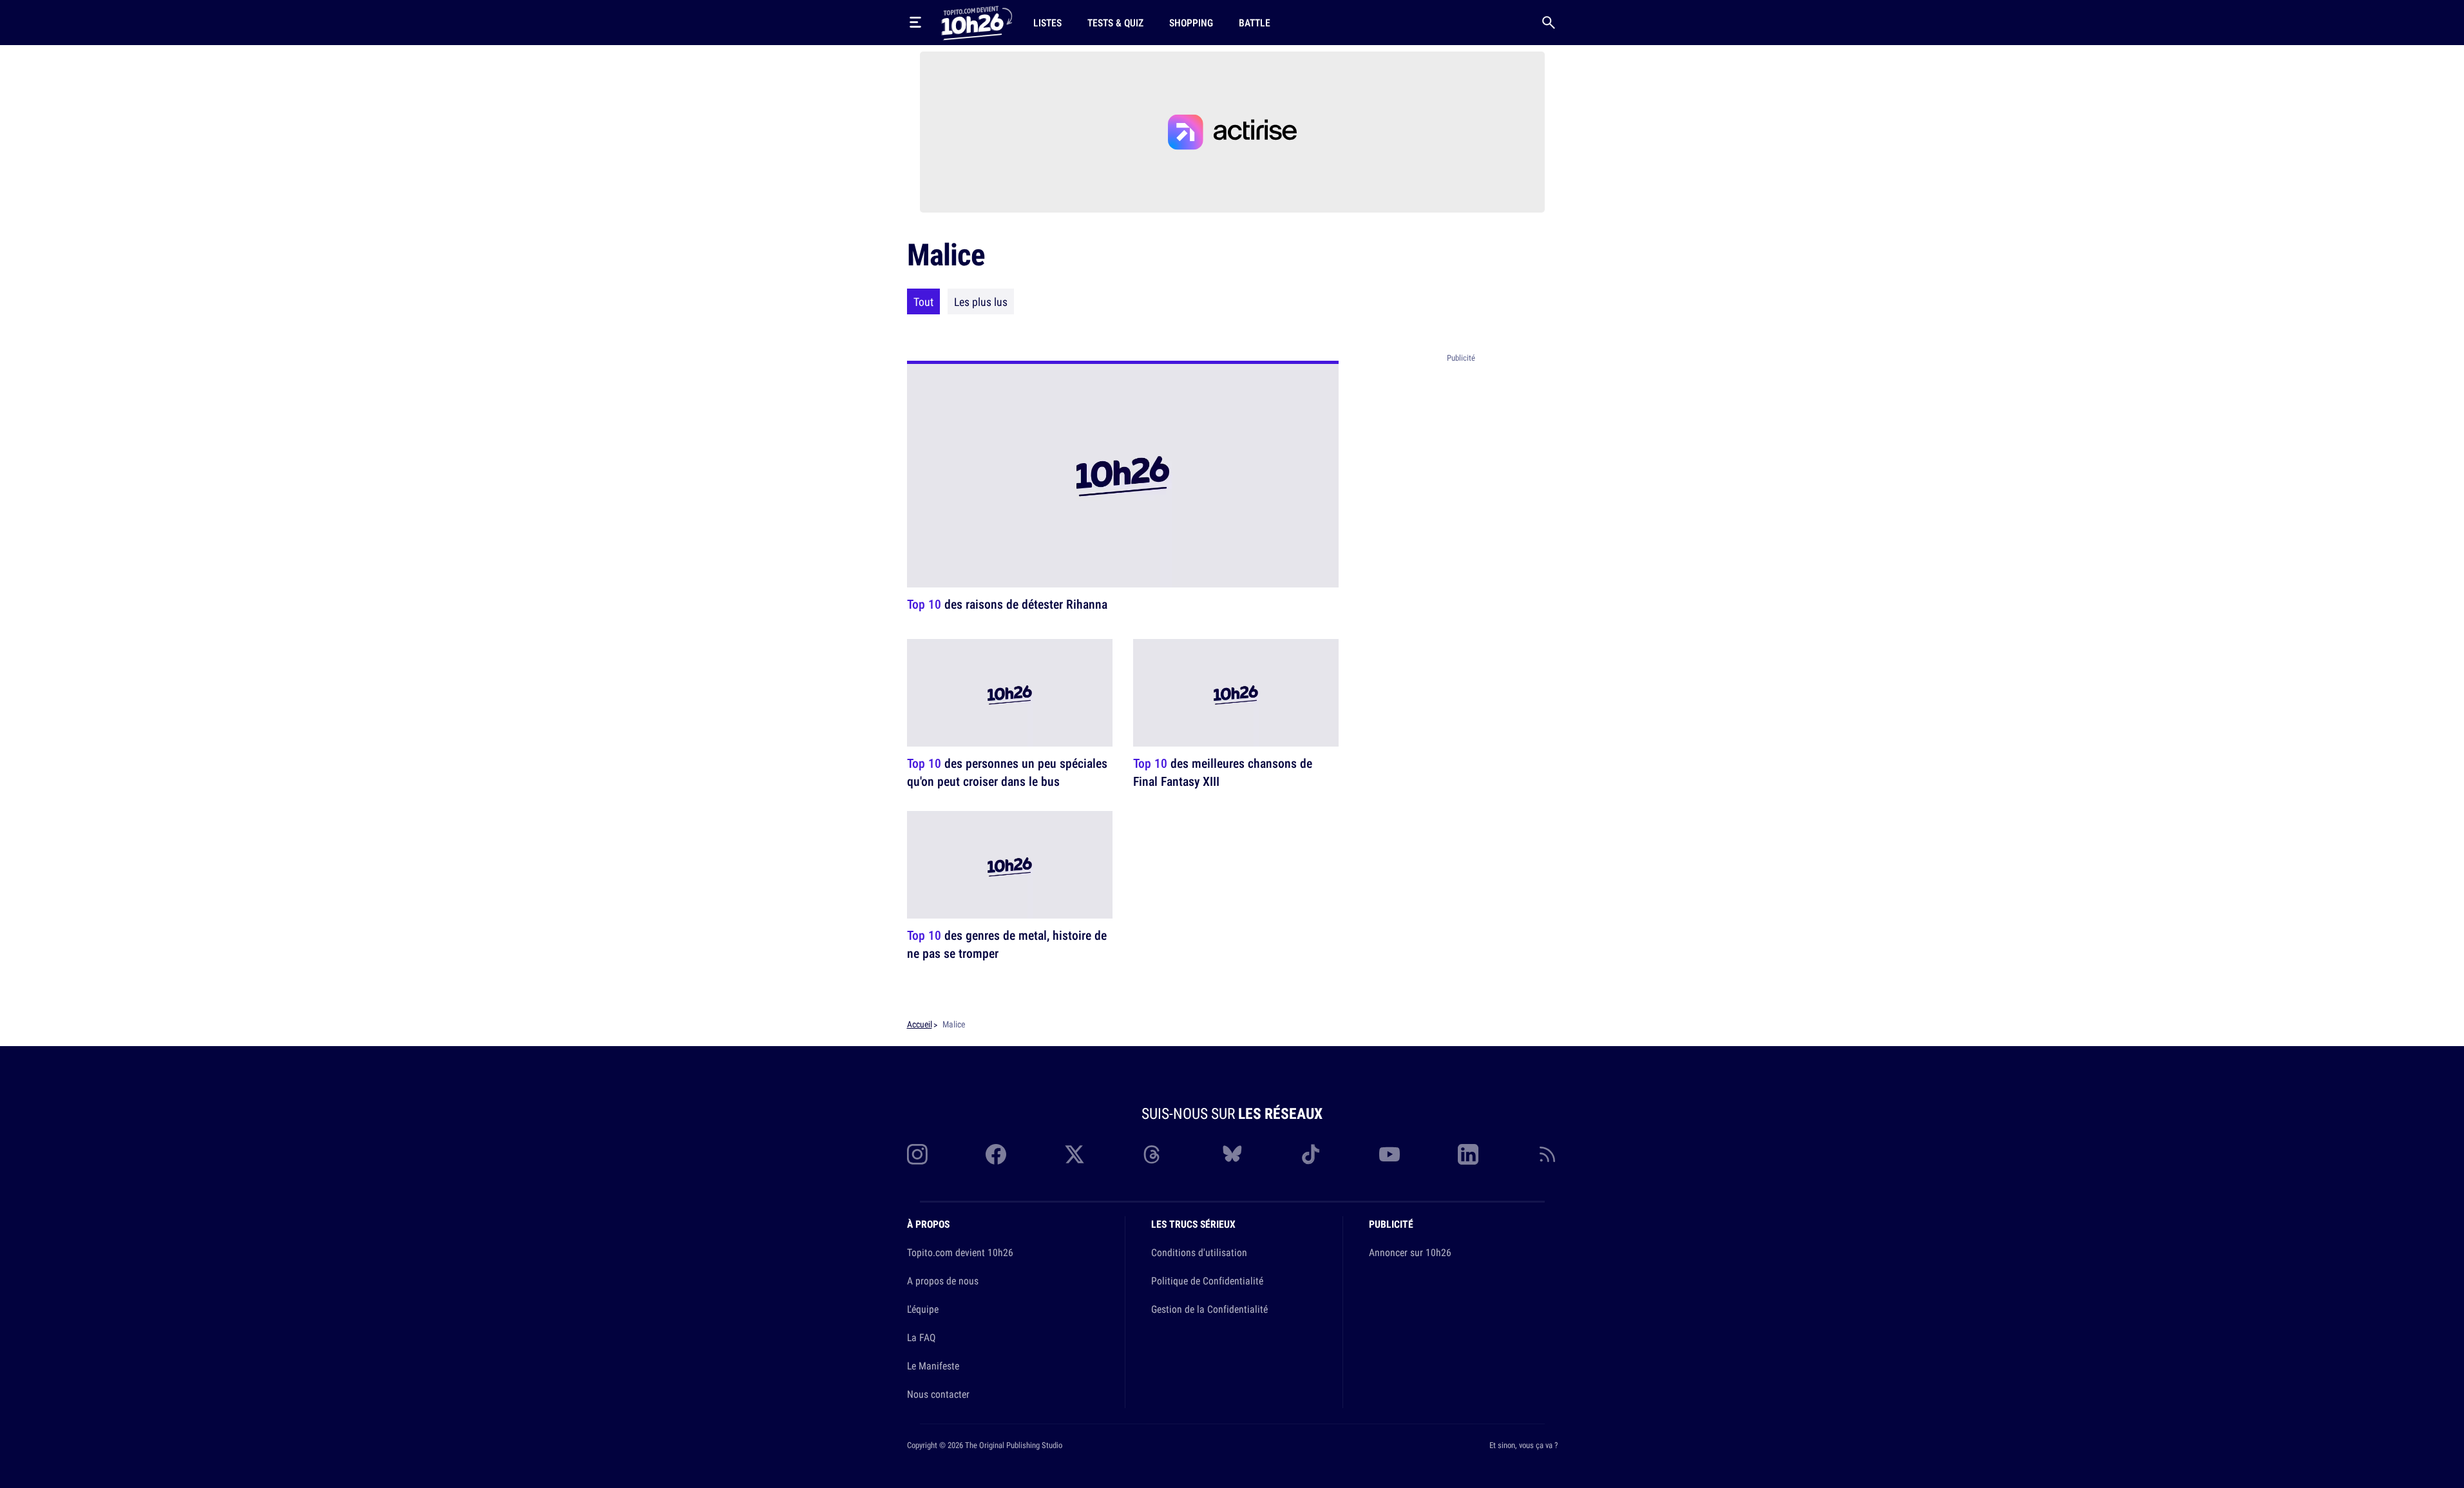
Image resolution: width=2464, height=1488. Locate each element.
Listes (1047, 23)
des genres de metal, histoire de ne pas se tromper (1007, 945)
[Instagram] (917, 1154)
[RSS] (1547, 1154)
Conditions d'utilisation (1199, 1252)
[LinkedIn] (1468, 1154)
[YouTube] (1390, 1154)
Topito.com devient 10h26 (960, 1252)
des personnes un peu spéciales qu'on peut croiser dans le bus (1007, 772)
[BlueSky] (1232, 1154)
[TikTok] (1311, 1154)
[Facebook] (996, 1154)
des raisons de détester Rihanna (1007, 604)
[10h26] (977, 22)
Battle (1255, 23)
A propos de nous (943, 1281)
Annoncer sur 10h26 (1410, 1252)
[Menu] (915, 23)
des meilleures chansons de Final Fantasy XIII (1223, 772)
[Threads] (1153, 1154)
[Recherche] (1549, 23)
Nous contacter (938, 1394)
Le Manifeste (933, 1366)
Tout (923, 301)
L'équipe (923, 1309)
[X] (1074, 1154)
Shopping (1191, 23)
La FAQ (921, 1337)
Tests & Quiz (1115, 23)
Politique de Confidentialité (1207, 1281)
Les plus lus (981, 301)
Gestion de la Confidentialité (1209, 1309)
